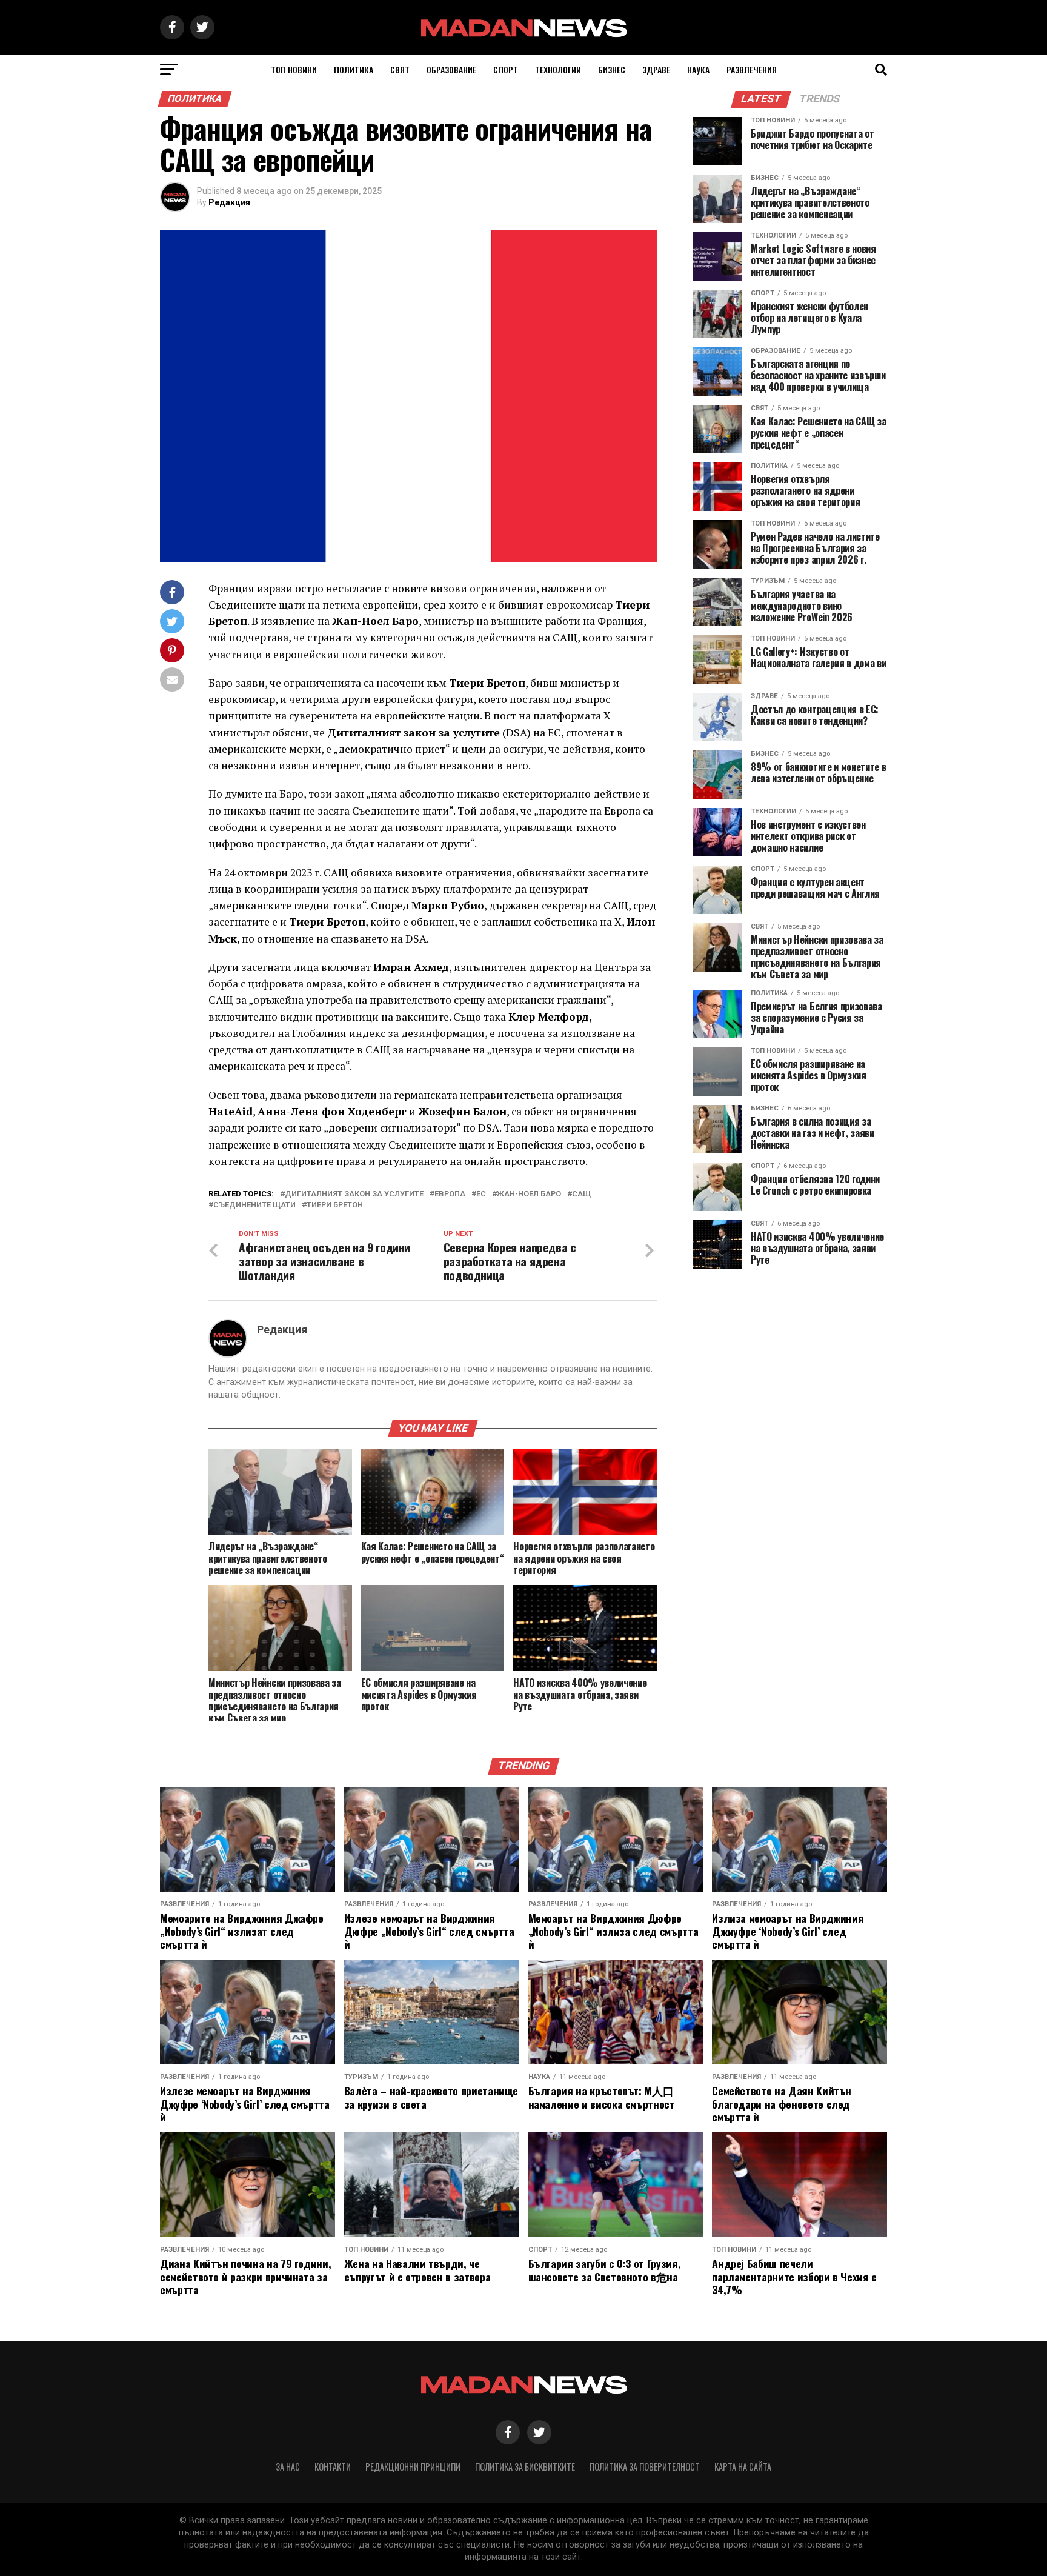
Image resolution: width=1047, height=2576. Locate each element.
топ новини (294, 69)
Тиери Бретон (335, 1205)
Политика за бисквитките (525, 2467)
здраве (656, 69)
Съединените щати (254, 1205)
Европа (450, 1194)
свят (400, 69)
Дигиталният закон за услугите (354, 1194)
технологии (558, 69)
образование (451, 69)
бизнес (612, 69)
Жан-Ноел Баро (529, 1194)
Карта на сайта (743, 2467)
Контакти (333, 2467)
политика (354, 69)
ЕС (481, 1194)
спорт (506, 69)
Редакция (229, 202)
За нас (288, 2467)
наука (698, 69)
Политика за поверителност (645, 2467)
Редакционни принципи (413, 2467)
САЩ (581, 1194)
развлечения (752, 69)
